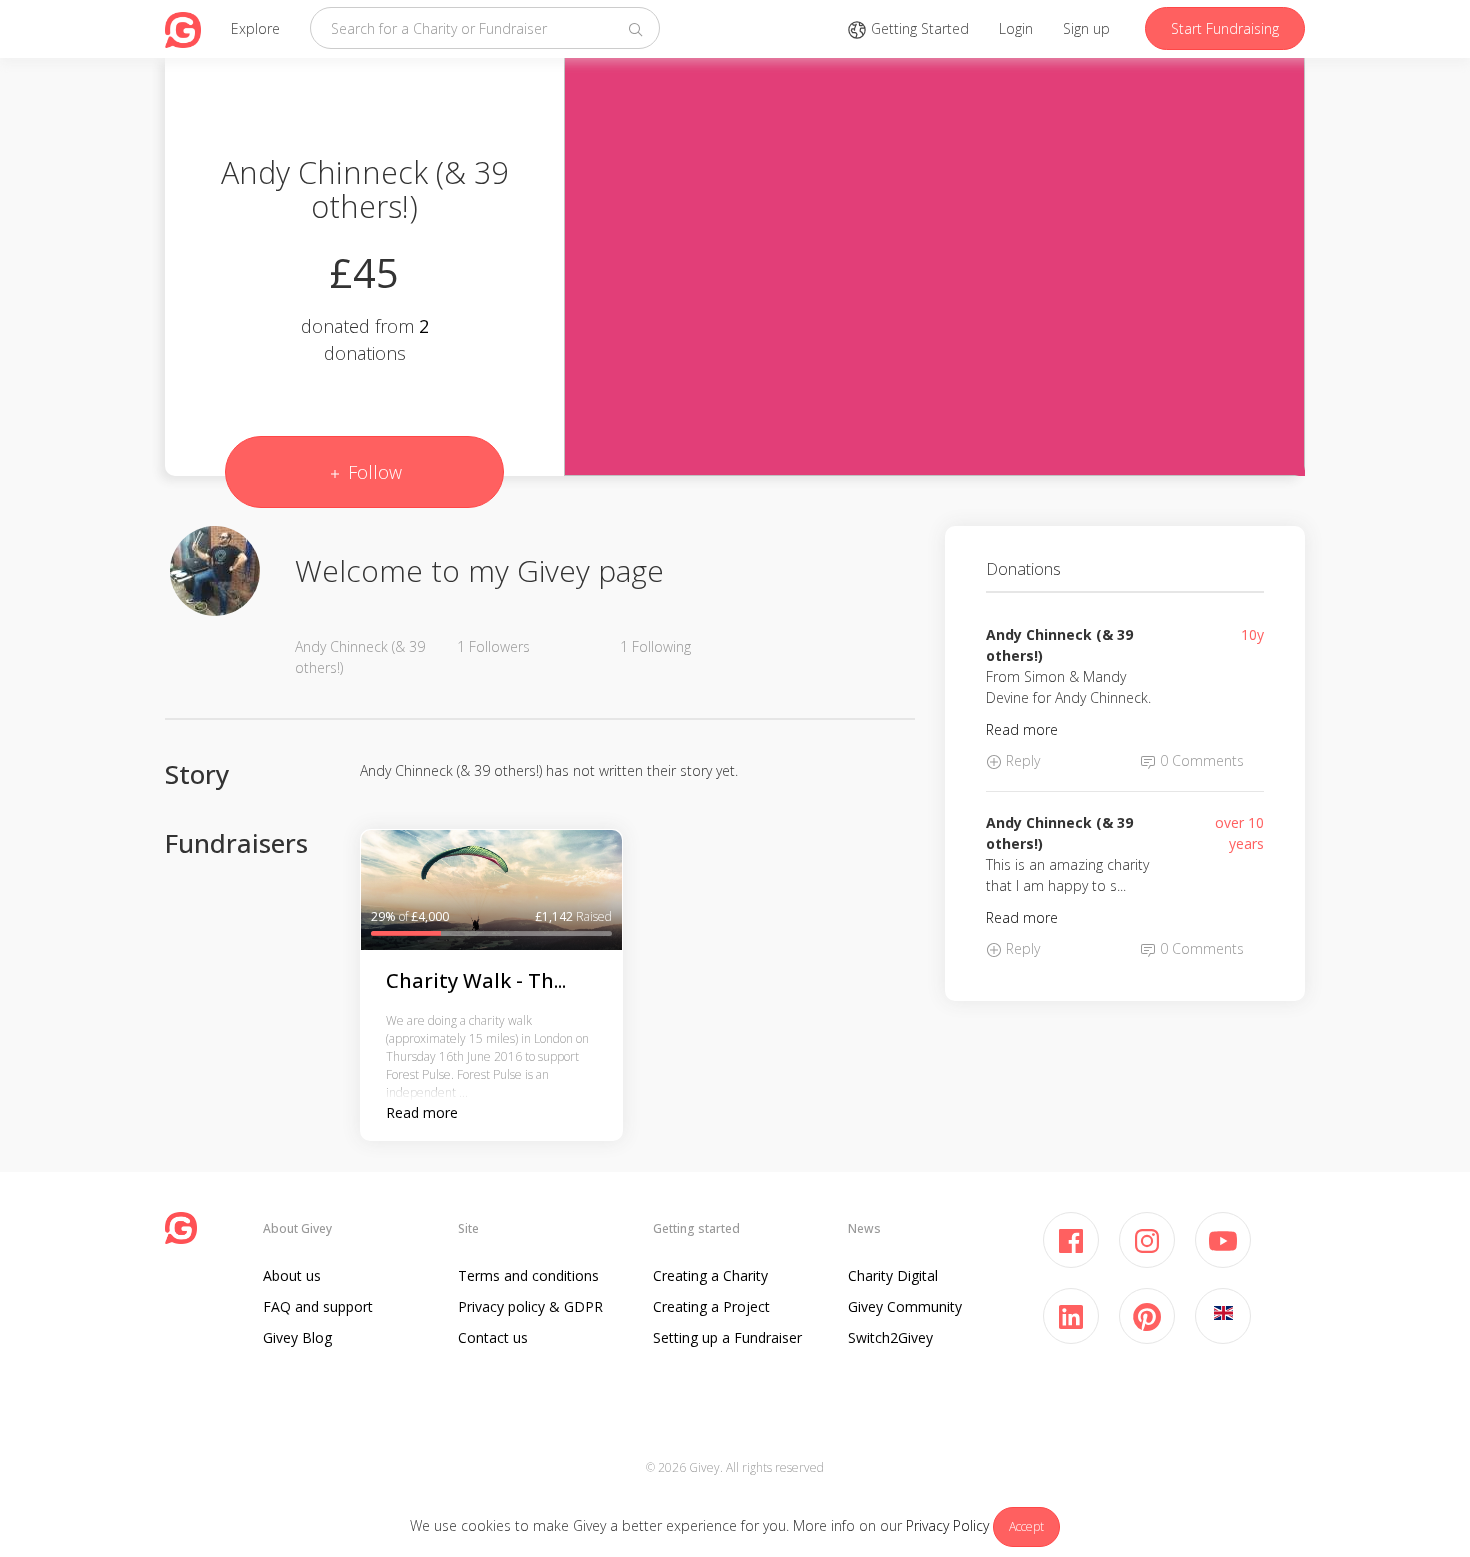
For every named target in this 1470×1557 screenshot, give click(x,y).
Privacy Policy (947, 1525)
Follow (372, 472)
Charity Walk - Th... (476, 980)
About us (292, 1275)
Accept (1026, 1526)
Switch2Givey (890, 1337)
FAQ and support (318, 1306)
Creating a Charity (710, 1275)
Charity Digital (893, 1275)
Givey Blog (297, 1337)
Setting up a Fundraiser (727, 1337)
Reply (1021, 760)
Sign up (1086, 28)
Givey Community (905, 1306)
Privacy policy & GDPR (530, 1306)
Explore (255, 28)
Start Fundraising (1225, 28)
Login (1016, 28)
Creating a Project (711, 1306)
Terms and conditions (528, 1275)
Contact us (493, 1337)
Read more (422, 1112)
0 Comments (1200, 760)
